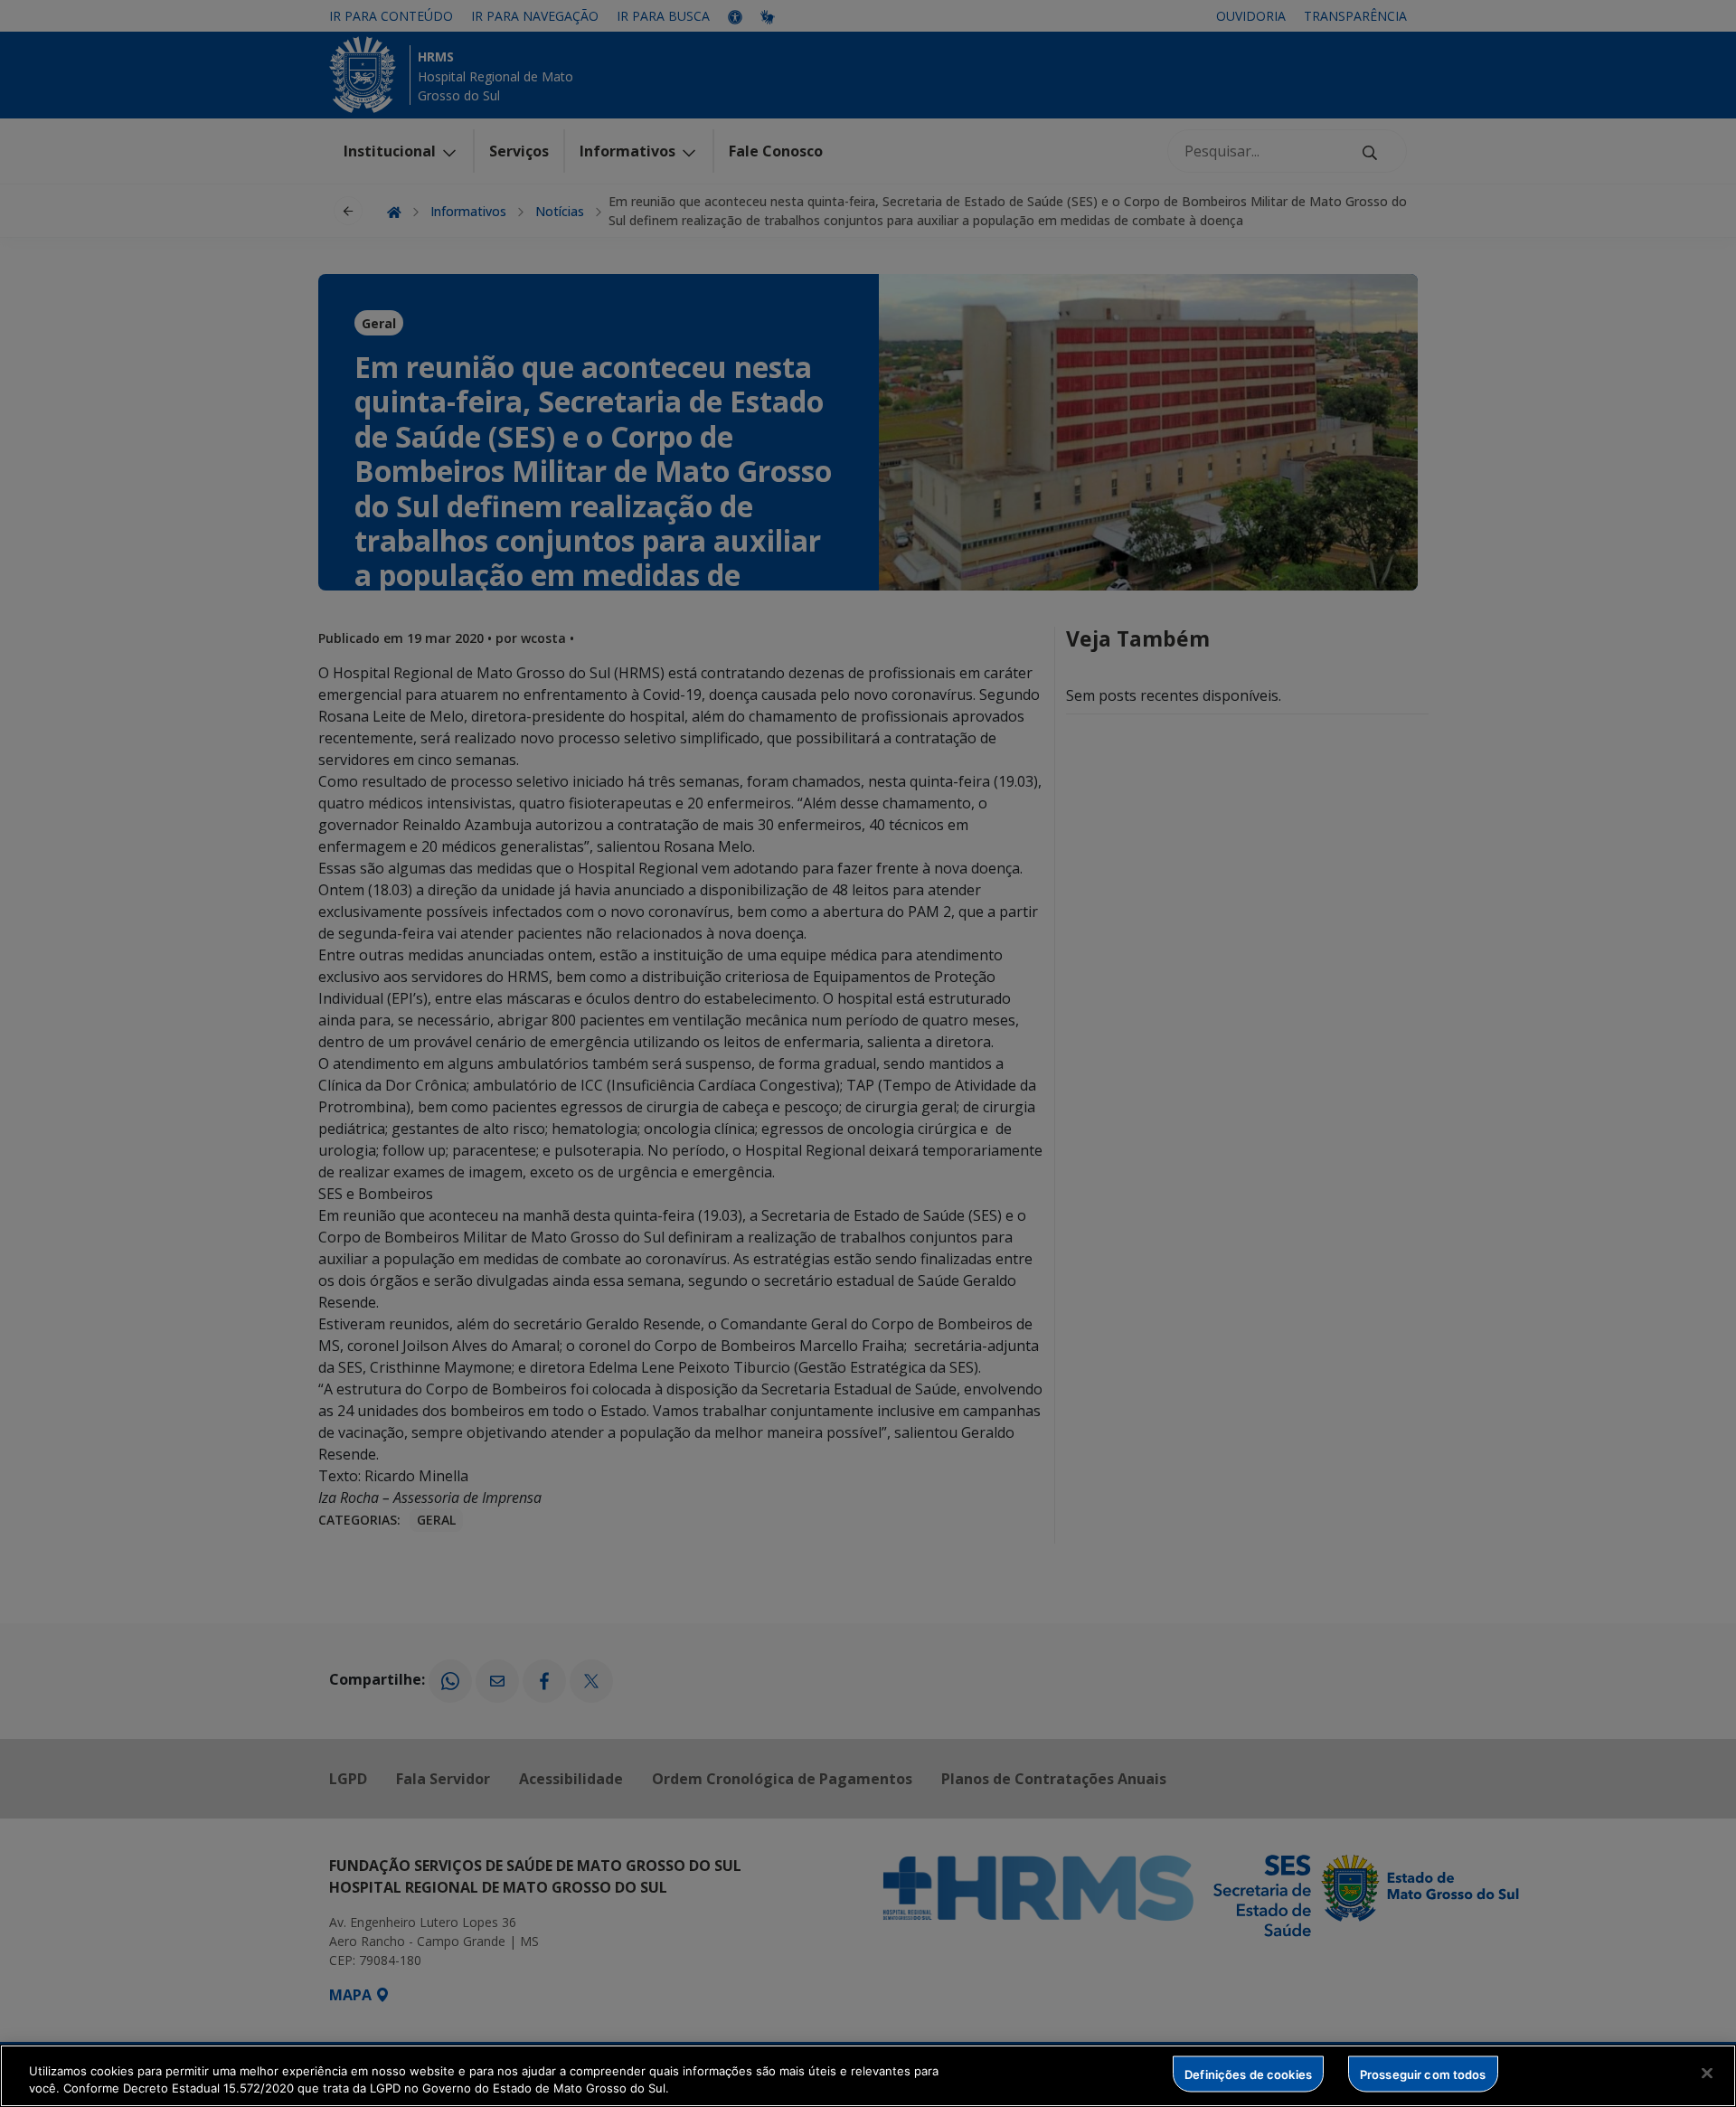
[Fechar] (1707, 2074)
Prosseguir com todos (1423, 2074)
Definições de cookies (1248, 2074)
